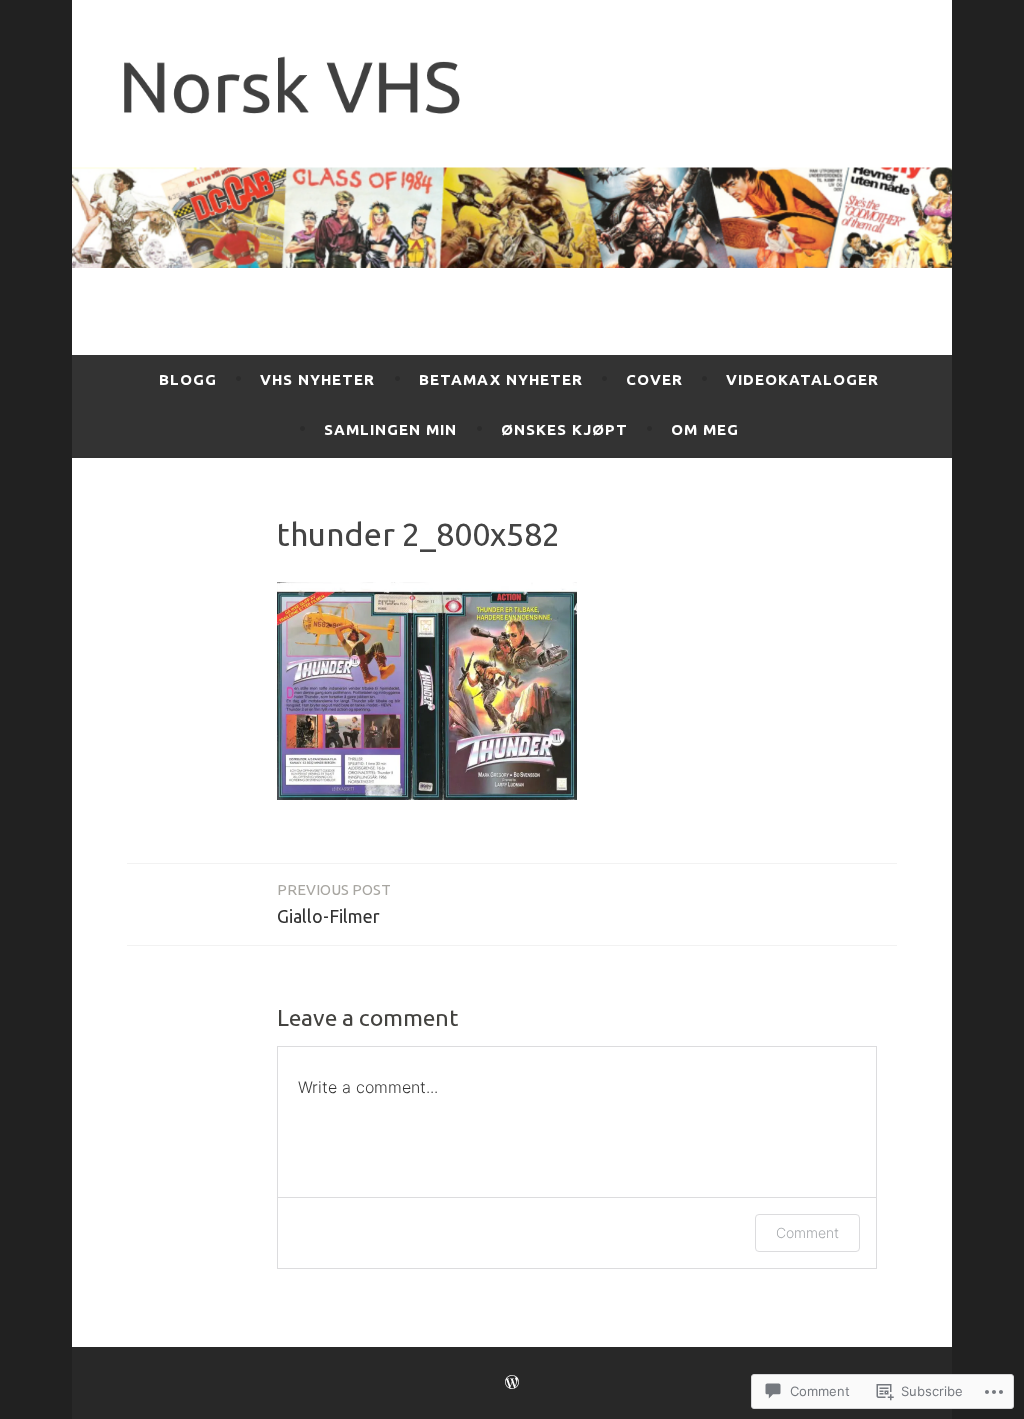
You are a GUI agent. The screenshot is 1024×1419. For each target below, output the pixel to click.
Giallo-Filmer (334, 903)
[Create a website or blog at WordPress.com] (512, 1382)
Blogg (188, 379)
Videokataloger (802, 379)
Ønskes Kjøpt (564, 429)
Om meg (705, 429)
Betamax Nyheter (501, 379)
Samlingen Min (390, 429)
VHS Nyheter (317, 379)
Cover (654, 379)
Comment (807, 1232)
